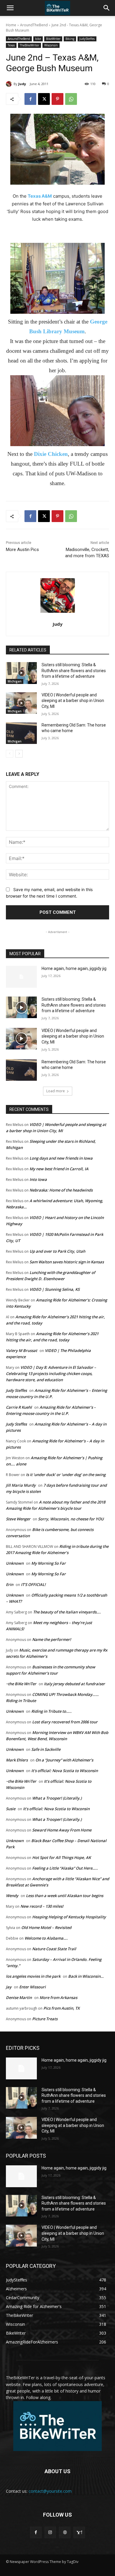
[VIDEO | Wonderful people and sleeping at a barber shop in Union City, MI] (21, 703)
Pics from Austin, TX (61, 2008)
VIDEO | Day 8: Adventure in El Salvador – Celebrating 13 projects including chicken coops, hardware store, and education (51, 1374)
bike (38, 39)
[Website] (65, 2532)
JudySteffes (87, 39)
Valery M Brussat (22, 1350)
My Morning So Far (49, 1563)
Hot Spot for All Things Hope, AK (61, 1857)
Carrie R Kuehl (19, 1407)
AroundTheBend (34, 25)
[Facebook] (30, 99)
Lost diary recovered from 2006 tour (65, 1722)
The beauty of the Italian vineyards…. (67, 1612)
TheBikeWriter (29, 45)
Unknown (15, 1563)
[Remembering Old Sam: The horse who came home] (21, 733)
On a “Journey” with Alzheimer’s (64, 1760)
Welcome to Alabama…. (46, 1938)
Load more (56, 1091)
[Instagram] (50, 2532)
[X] (44, 99)
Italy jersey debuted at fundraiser (74, 1684)
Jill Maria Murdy (21, 1485)
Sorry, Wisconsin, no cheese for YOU (71, 1519)
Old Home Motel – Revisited (46, 1927)
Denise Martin (19, 1998)
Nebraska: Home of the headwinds (61, 1190)
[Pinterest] (57, 99)
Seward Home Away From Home (62, 1830)
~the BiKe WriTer (21, 1684)
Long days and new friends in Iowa (61, 1158)
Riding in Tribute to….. (51, 1711)
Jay (9, 1987)
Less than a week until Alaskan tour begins (65, 1896)
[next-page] (19, 754)
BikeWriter (53, 39)
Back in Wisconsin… (86, 1976)
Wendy (12, 1896)
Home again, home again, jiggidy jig (74, 968)
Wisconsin (51, 45)
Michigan (15, 681)
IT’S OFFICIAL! (33, 1584)
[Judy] (10, 84)
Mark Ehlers (17, 1760)
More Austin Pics (22, 550)
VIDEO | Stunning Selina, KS (55, 1289)
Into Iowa (38, 1179)
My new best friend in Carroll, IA (59, 1169)
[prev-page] (10, 754)
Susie (11, 1809)
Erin (10, 1584)
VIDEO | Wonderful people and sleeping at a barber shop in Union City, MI (73, 701)
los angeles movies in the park (33, 1976)
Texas (11, 45)
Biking (70, 39)
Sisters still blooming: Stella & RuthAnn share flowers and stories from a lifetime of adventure (74, 671)
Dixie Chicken (51, 454)
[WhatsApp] (71, 99)
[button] (10, 8)
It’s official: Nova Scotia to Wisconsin (65, 1771)
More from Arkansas (58, 1998)
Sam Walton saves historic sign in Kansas (67, 1262)
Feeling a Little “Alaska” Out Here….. (65, 1868)
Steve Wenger (18, 1519)
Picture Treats (45, 2019)
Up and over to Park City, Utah (57, 1251)
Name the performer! (52, 1639)
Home (11, 25)
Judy (22, 84)
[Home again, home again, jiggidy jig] (21, 977)
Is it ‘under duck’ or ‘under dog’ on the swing (66, 1475)
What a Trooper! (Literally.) (57, 1798)
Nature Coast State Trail (54, 1949)
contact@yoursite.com (50, 2491)
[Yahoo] (79, 2532)
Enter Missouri (32, 1987)
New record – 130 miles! (42, 1906)
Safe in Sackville (46, 1749)
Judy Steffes (16, 1390)
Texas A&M (40, 196)
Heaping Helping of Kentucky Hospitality (69, 1917)
